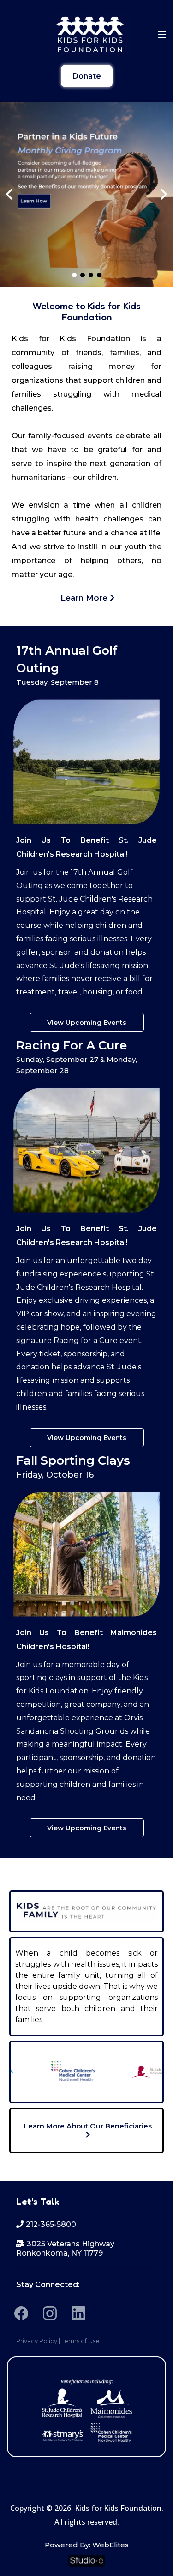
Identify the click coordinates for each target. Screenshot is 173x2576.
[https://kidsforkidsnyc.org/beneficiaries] (86, 2409)
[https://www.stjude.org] (142, 2072)
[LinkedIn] (78, 2313)
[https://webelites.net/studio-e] (86, 2561)
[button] (161, 35)
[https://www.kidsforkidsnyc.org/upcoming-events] (86, 194)
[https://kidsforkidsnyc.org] (90, 35)
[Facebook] (21, 2313)
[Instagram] (50, 2313)
